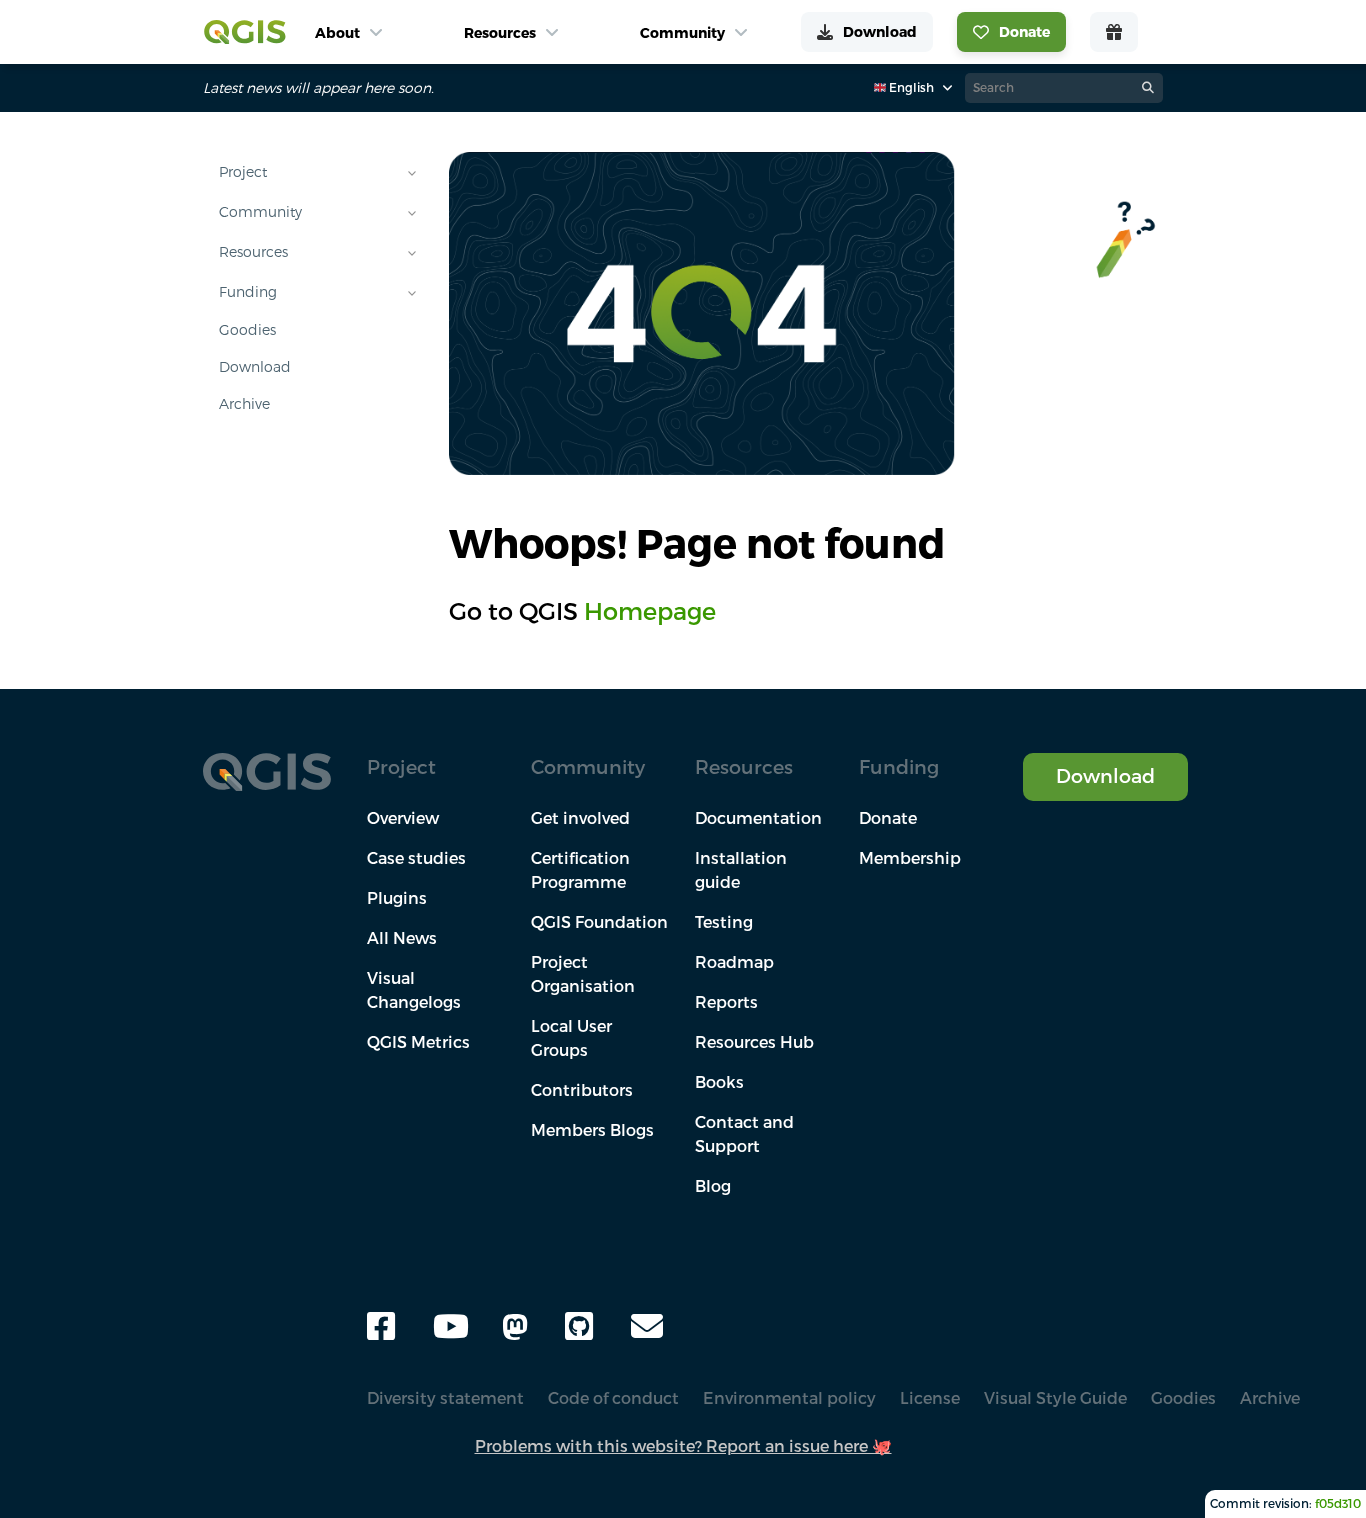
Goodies (247, 330)
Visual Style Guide (1055, 1398)
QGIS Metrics (418, 1042)
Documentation (758, 818)
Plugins (397, 898)
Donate (888, 818)
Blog (713, 1186)
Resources (253, 252)
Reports (726, 1002)
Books (719, 1082)
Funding (248, 292)
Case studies (416, 858)
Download (255, 367)
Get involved (580, 818)
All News (402, 938)
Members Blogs (592, 1130)
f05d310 (1338, 1503)
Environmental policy (789, 1398)
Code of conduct (613, 1398)
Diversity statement (445, 1398)
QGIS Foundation (599, 922)
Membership (910, 858)
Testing (724, 922)
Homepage (650, 611)
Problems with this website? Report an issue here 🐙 (683, 1446)
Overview (403, 818)
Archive (244, 404)
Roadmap (734, 962)
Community (260, 212)
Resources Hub (754, 1042)
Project (243, 172)
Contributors (582, 1090)
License (930, 1398)
